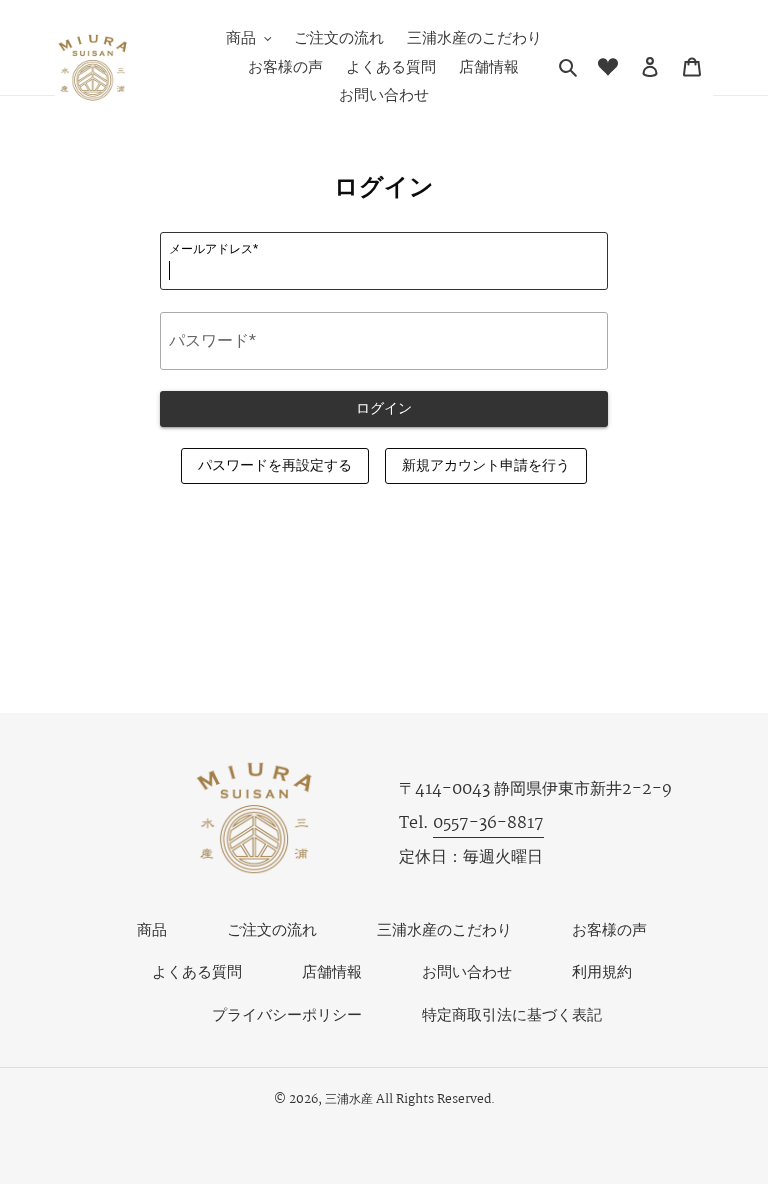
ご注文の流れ (272, 930)
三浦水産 (349, 1099)
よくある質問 (197, 972)
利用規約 (602, 972)
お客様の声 (609, 930)
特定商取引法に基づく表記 (512, 1015)
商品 (152, 930)
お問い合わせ (467, 972)
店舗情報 (332, 972)
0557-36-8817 (488, 823)
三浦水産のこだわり (444, 930)
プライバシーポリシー (287, 1015)
